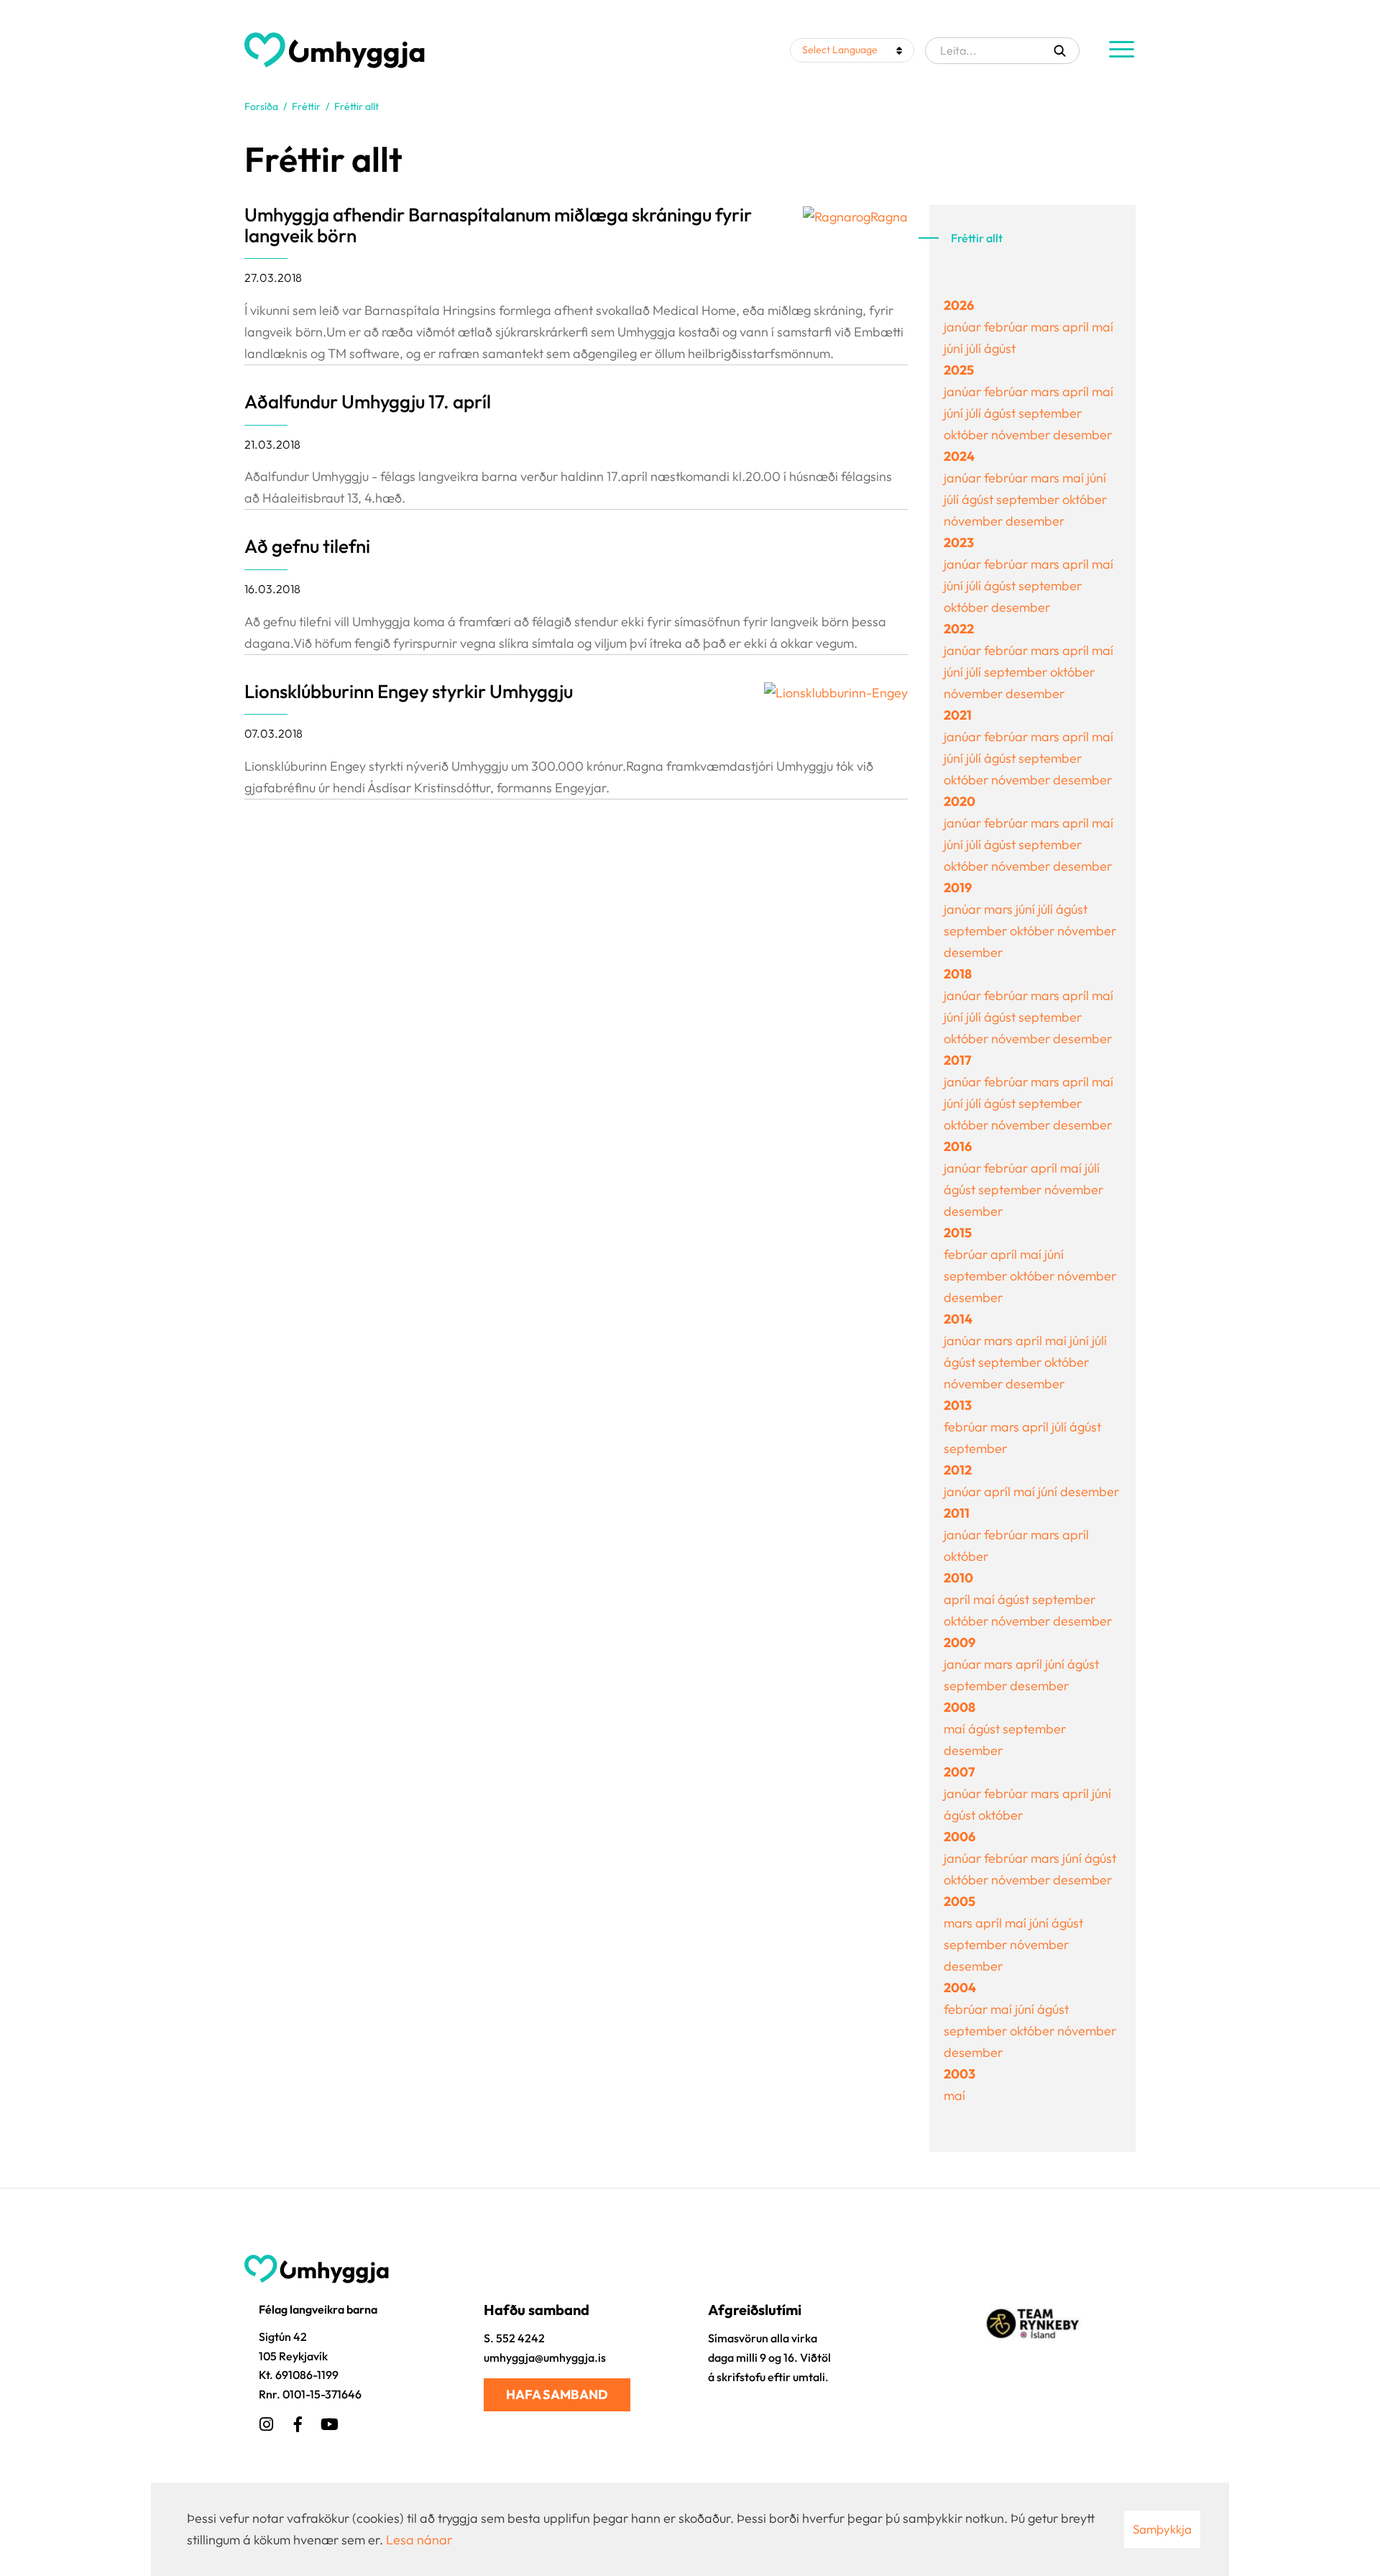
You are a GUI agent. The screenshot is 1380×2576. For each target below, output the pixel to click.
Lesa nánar (419, 2540)
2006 (960, 1837)
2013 (958, 1405)
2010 (958, 1578)
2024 (959, 456)
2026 (959, 305)
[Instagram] (266, 2422)
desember (1082, 435)
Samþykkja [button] (1162, 2529)
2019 (958, 888)
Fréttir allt (356, 106)
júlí (975, 348)
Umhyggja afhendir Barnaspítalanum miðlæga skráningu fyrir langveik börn (498, 225)
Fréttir (306, 106)
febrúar (1007, 327)
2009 (960, 1642)
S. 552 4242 (514, 2338)
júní (955, 348)
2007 (959, 1772)
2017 (957, 1060)
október (967, 435)
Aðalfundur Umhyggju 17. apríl (368, 402)
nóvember (1022, 435)
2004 (960, 1988)
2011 (957, 1513)
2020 (960, 801)
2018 (958, 974)
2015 (958, 1233)
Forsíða (261, 106)
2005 (960, 1901)
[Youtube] (329, 2422)
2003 (960, 2074)
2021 (958, 715)
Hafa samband (557, 2394)
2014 (958, 1319)
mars (1046, 327)
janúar (964, 327)
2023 (959, 542)
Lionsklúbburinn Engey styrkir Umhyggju (409, 691)
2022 (959, 629)
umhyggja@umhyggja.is (545, 2357)
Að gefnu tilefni (307, 546)
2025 (959, 370)
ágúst (1000, 348)
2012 (958, 1470)
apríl (1077, 327)
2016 (958, 1146)
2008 (960, 1707)
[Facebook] (298, 2422)
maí (1103, 327)
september (1050, 413)
